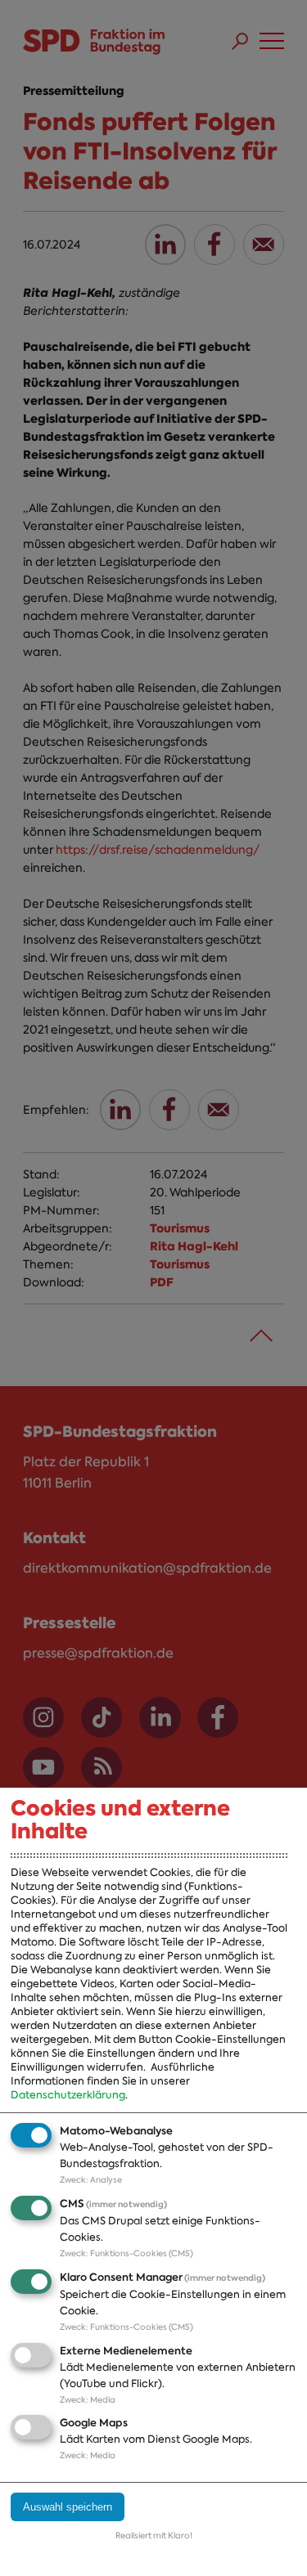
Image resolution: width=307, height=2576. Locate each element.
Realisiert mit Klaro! (154, 2536)
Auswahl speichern (68, 2507)
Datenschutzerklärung (68, 2095)
